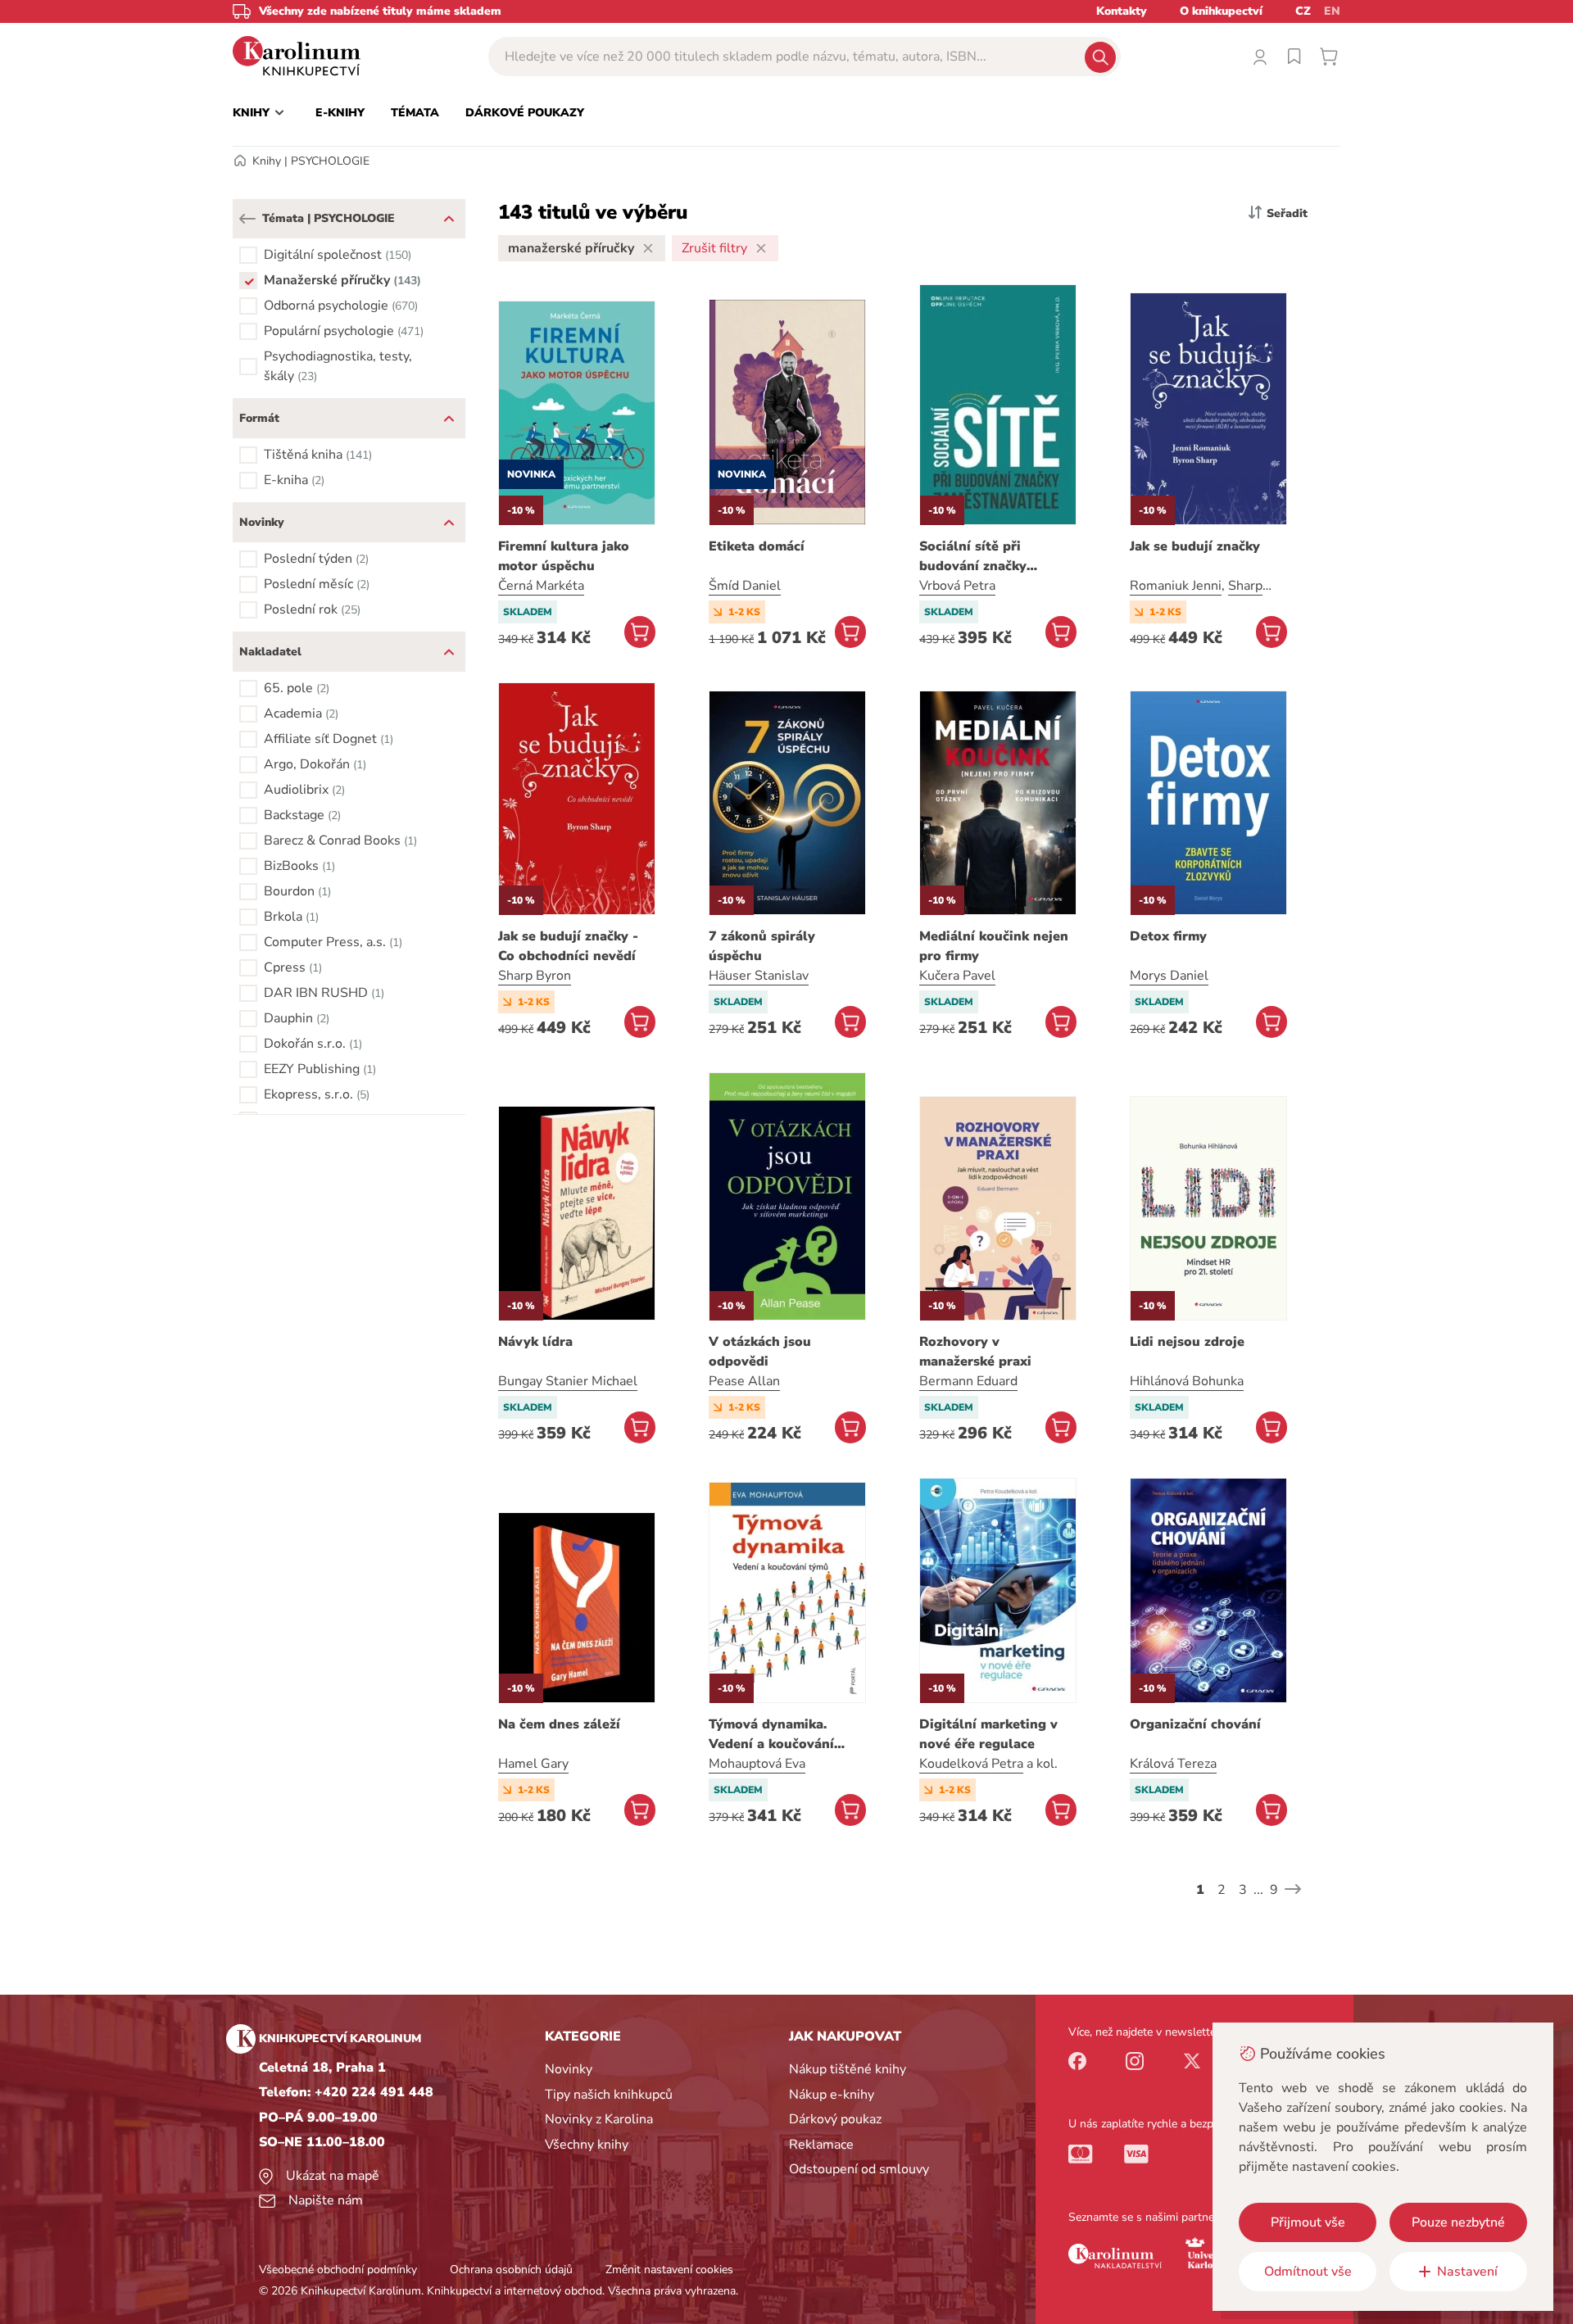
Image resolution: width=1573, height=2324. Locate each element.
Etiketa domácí (757, 546)
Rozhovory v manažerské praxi (975, 1352)
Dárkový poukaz (835, 2119)
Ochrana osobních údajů (511, 2270)
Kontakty (1122, 11)
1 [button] (1200, 1890)
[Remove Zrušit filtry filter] (761, 248)
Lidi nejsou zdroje (1187, 1342)
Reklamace (821, 2145)
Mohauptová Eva (757, 1764)
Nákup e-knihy (832, 2095)
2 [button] (1222, 1890)
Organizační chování (1195, 1724)
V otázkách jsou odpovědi (760, 1352)
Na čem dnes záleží (559, 1724)
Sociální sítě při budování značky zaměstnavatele (973, 557)
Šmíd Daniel (745, 586)
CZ (1303, 11)
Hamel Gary (533, 1764)
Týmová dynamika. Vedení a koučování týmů (771, 1735)
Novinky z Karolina (599, 2119)
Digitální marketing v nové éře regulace (988, 1734)
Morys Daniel (1169, 976)
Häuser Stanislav (759, 976)
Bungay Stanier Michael (568, 1381)
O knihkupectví (1221, 11)
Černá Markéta (541, 586)
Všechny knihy (587, 2145)
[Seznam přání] (1294, 57)
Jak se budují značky (1195, 546)
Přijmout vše (1308, 2222)
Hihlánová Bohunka (1187, 1381)
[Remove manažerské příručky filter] (648, 248)
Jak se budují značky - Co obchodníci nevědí (568, 946)
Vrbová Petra (957, 586)
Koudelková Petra (971, 1764)
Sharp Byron (535, 976)
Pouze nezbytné (1458, 2222)
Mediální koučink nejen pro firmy (994, 946)
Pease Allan (744, 1381)
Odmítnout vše (1308, 2272)
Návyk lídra (535, 1342)
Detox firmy (1168, 936)
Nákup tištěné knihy (848, 2069)
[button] (247, 219)
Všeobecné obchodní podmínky (338, 2270)
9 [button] (1274, 1890)
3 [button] (1243, 1890)
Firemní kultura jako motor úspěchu (564, 556)
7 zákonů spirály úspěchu (762, 946)
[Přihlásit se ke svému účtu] (1260, 57)
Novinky (569, 2069)
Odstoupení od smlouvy (859, 2169)
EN (1332, 11)
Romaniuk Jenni (1176, 586)
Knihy (267, 161)
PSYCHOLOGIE (330, 161)
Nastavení (1467, 2272)
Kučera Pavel (957, 976)
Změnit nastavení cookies (669, 2270)
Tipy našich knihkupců (609, 2095)
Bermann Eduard (968, 1381)
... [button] (1258, 1890)
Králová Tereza (1173, 1764)
